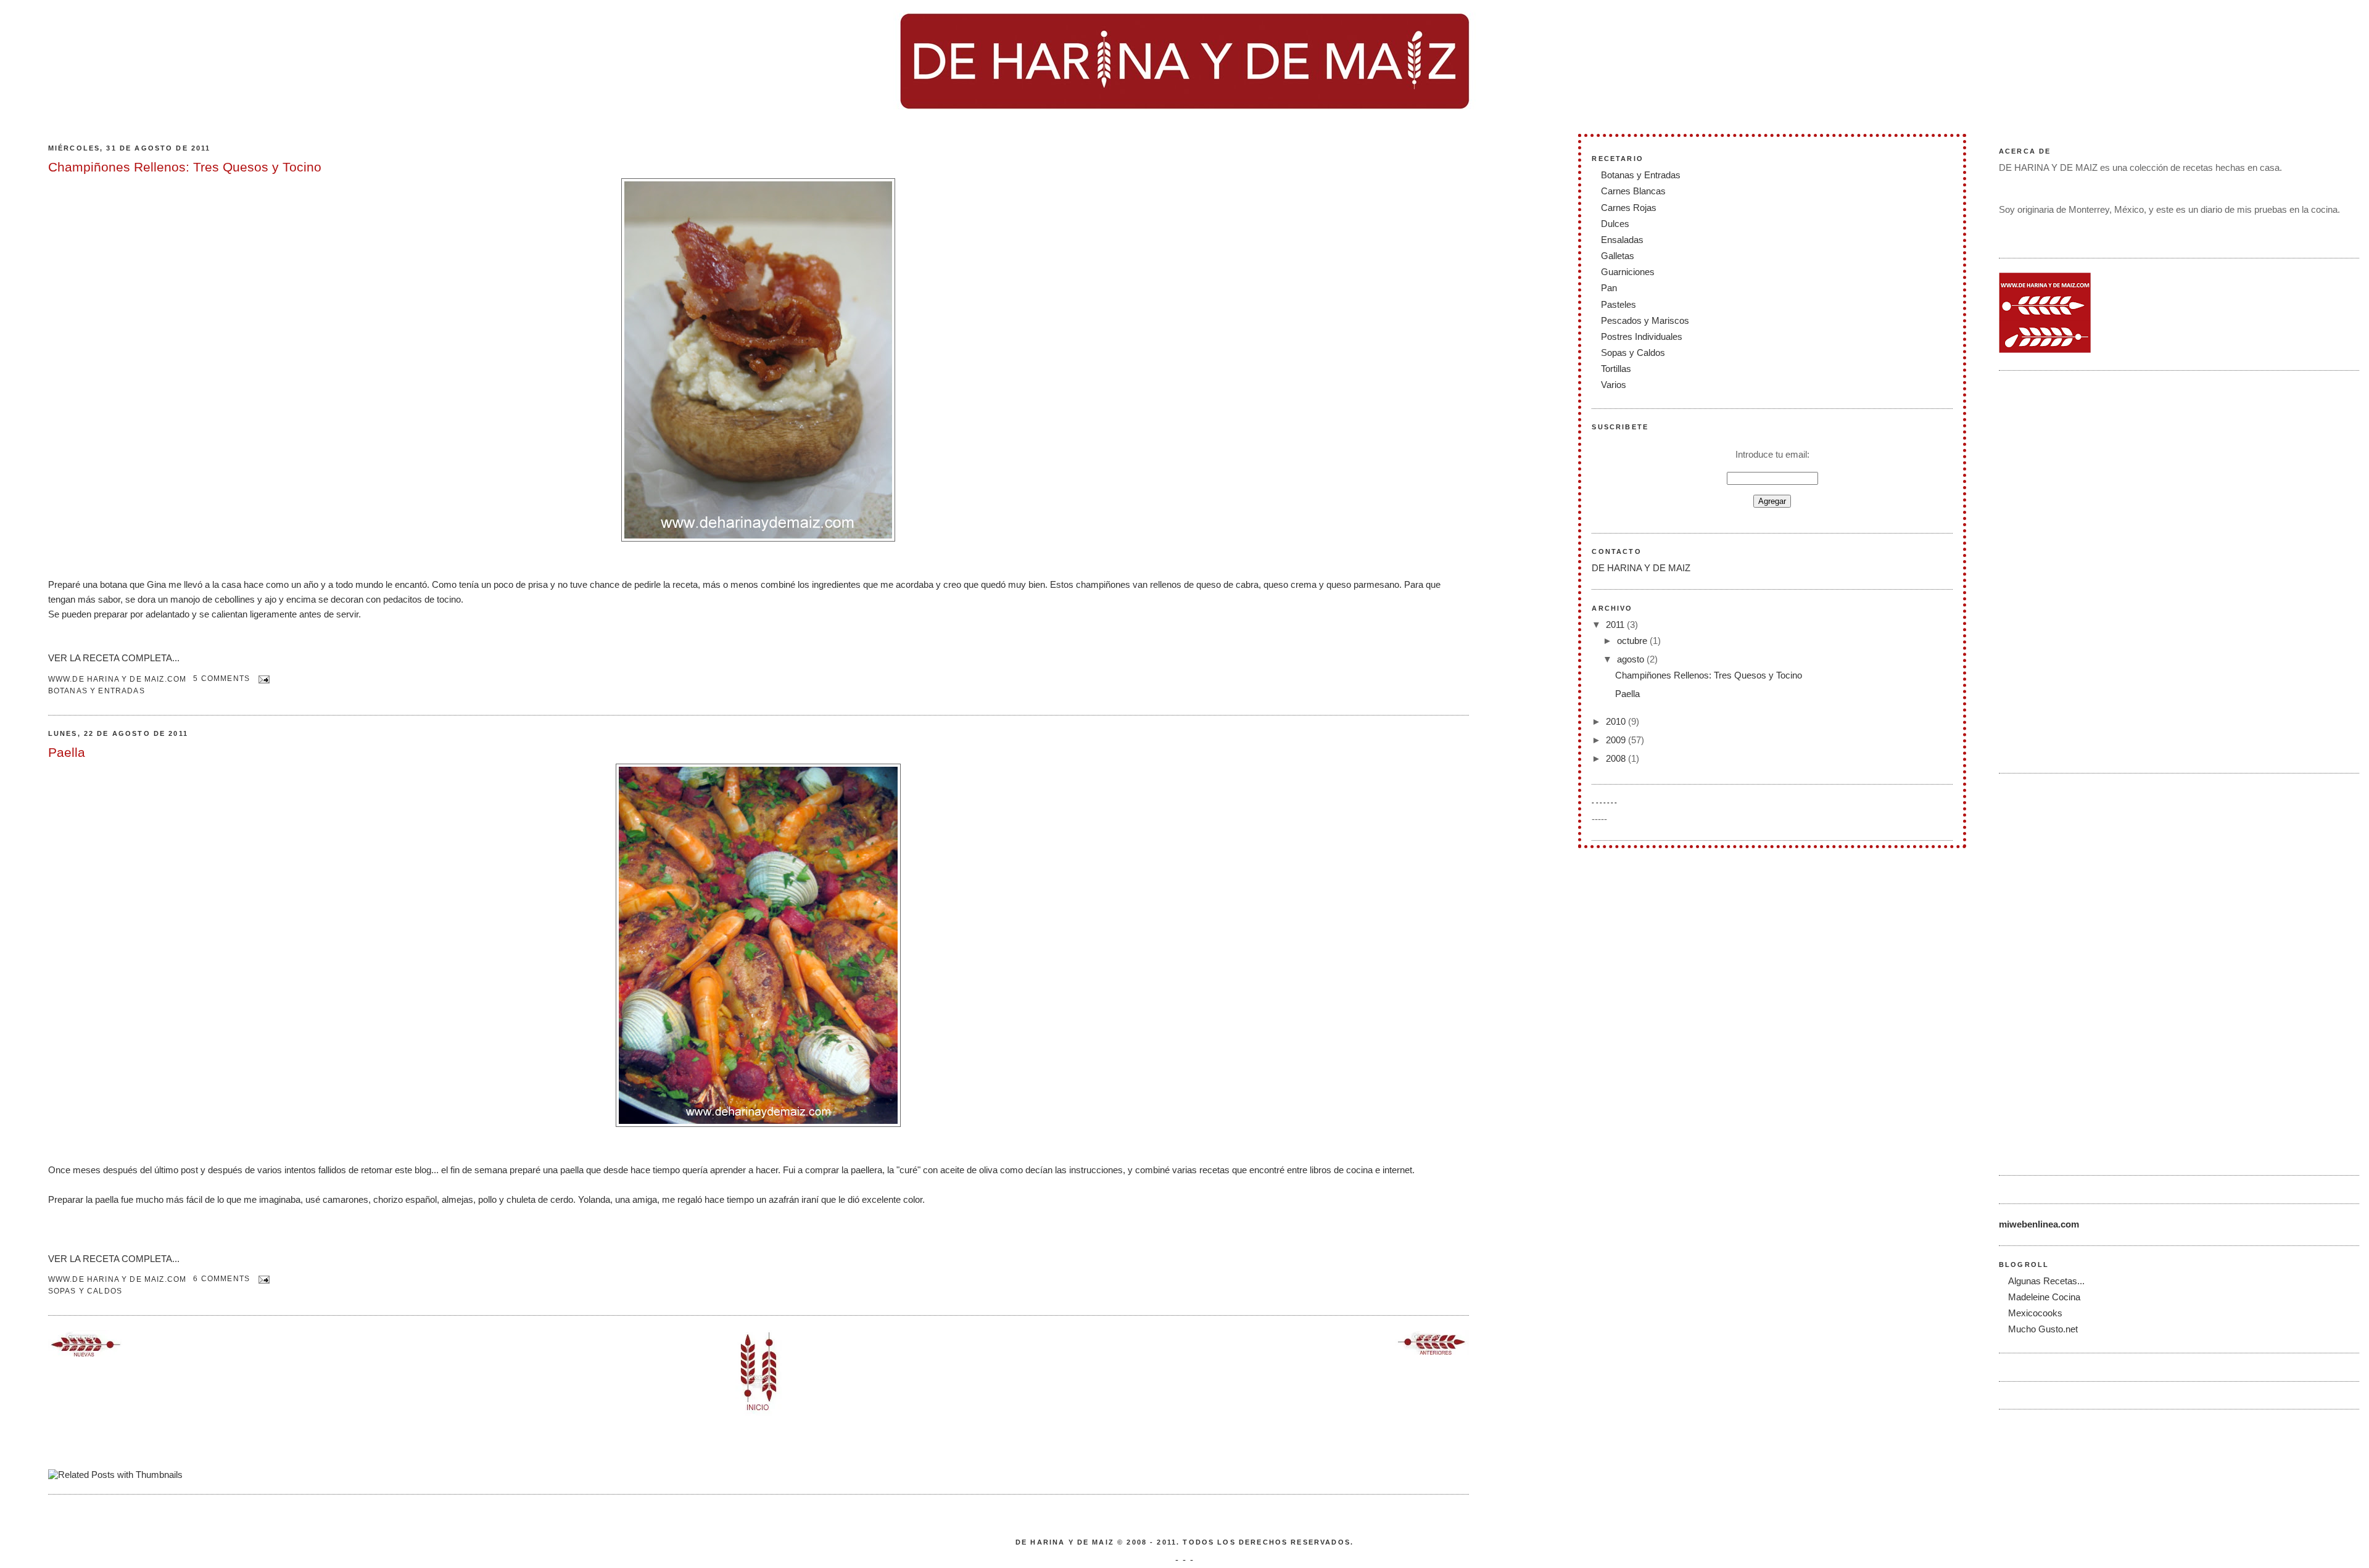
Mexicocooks (2035, 1313)
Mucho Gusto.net (2043, 1329)
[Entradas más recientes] (85, 1353)
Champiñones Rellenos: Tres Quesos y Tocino (185, 167)
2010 (1617, 721)
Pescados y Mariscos (1645, 320)
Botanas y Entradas (97, 691)
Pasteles (1619, 304)
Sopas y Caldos (85, 1291)
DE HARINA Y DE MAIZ (1641, 568)
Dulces (1615, 224)
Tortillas (1616, 369)
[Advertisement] (2048, 570)
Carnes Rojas (1629, 208)
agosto (1632, 659)
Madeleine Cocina (2044, 1297)
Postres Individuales (1642, 336)
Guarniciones (1628, 272)
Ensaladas (1622, 240)
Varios (1614, 385)
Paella (67, 752)
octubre (1633, 641)
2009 (1617, 740)
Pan (1609, 288)
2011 (1616, 625)
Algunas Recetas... (2046, 1281)
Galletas (1618, 256)
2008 (1617, 758)
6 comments (221, 1278)
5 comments (221, 678)
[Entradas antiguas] (1432, 1351)
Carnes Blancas (1633, 191)
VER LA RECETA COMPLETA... (114, 658)
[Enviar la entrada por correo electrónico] (262, 678)
